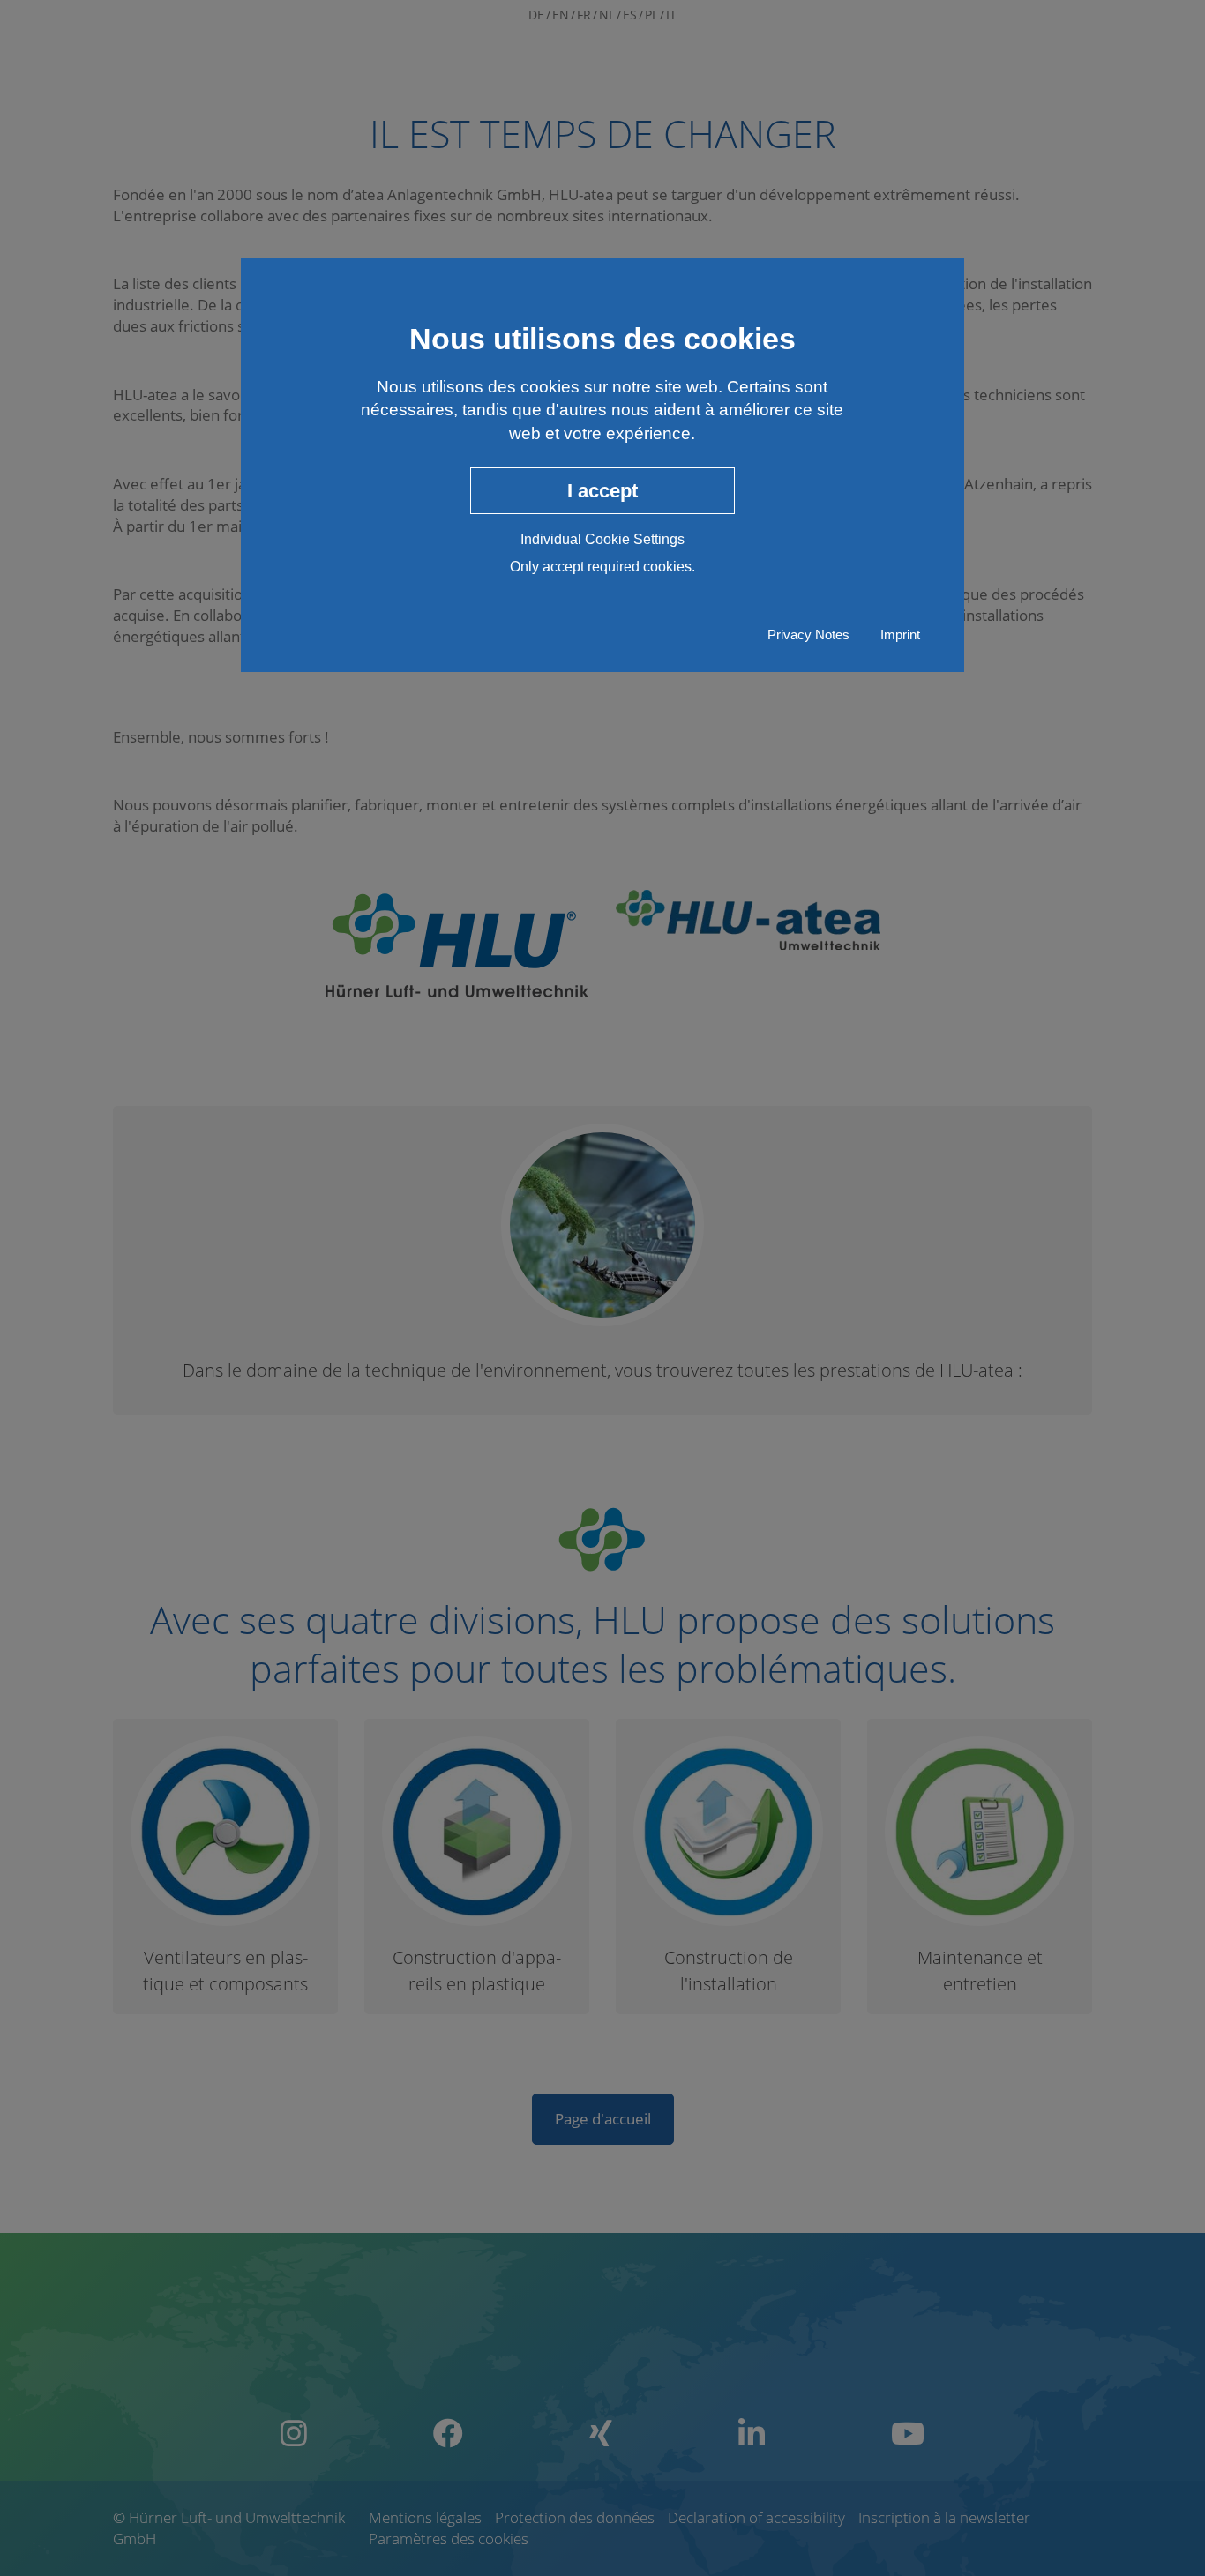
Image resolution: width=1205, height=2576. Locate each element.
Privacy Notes (808, 635)
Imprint (900, 635)
